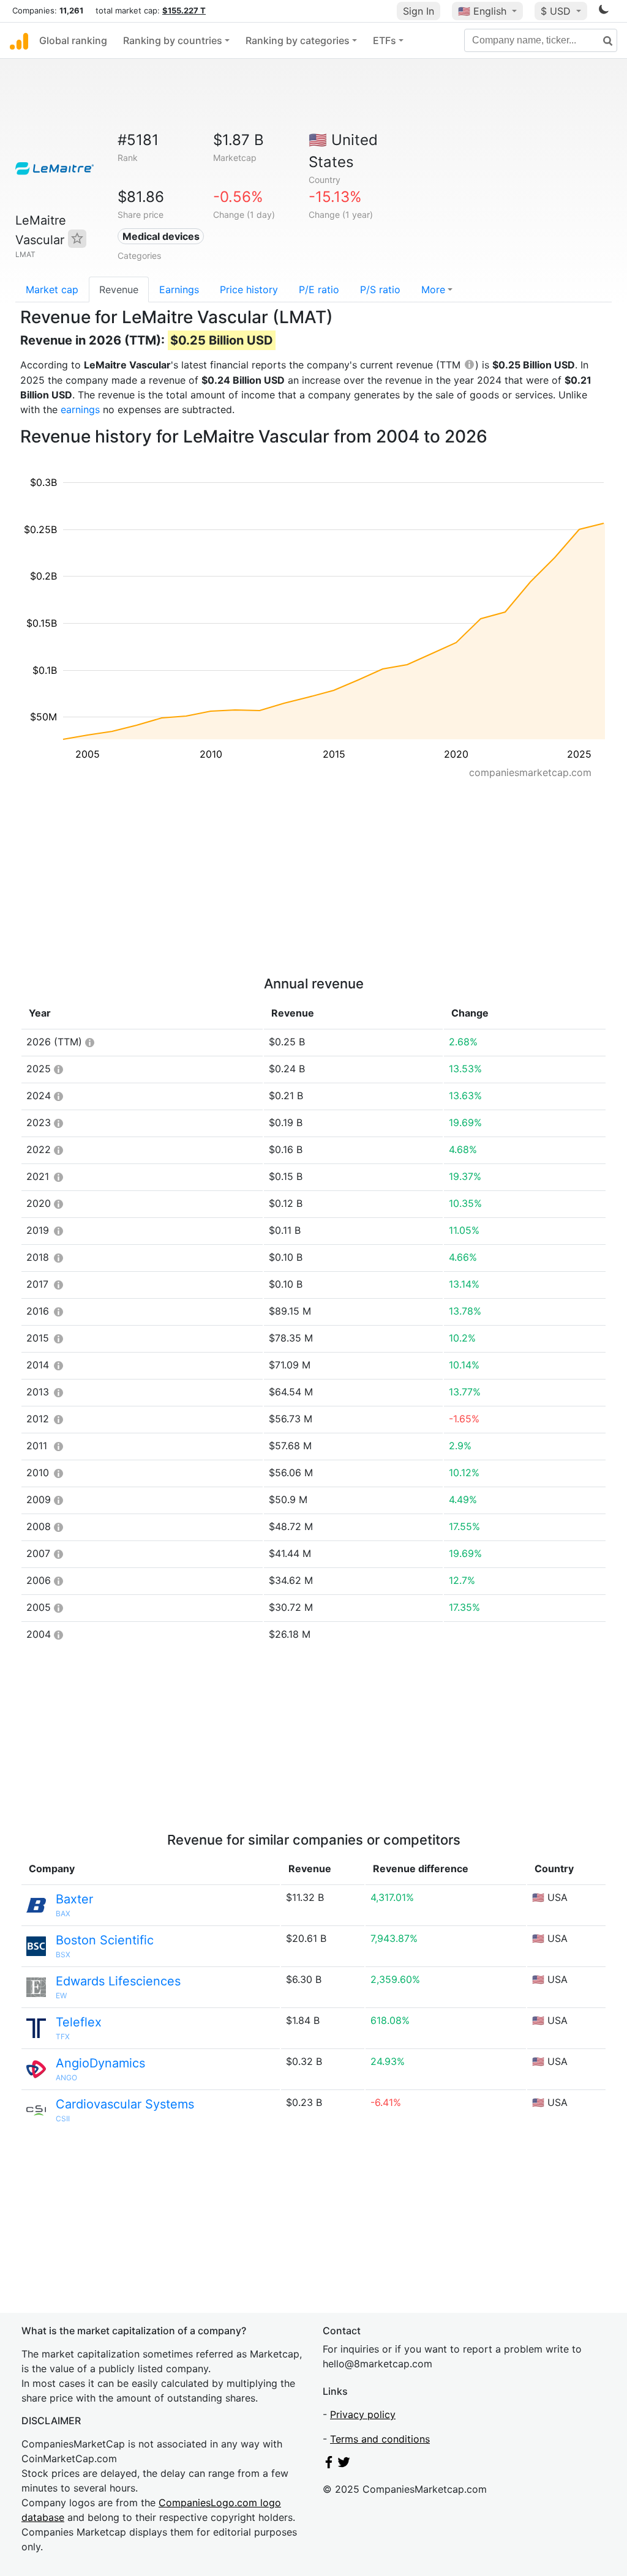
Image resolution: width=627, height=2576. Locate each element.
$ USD (557, 11)
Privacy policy (363, 2414)
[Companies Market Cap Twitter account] (344, 2465)
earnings (80, 409)
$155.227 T (184, 10)
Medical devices (161, 236)
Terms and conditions (380, 2439)
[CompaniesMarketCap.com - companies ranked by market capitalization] (19, 40)
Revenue (119, 289)
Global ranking (73, 40)
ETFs (385, 40)
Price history (249, 289)
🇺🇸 (482, 11)
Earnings (179, 289)
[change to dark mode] (604, 12)
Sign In (419, 11)
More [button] (433, 289)
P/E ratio (319, 289)
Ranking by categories (298, 40)
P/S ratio (380, 289)
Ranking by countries (173, 40)
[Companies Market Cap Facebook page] (329, 2465)
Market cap (52, 289)
